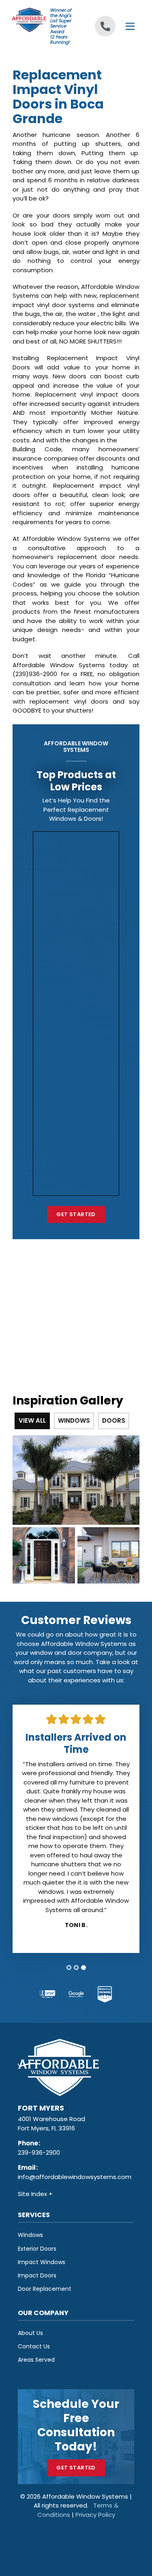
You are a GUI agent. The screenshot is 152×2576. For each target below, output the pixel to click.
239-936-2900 (39, 2152)
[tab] (69, 1968)
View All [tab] (32, 1420)
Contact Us (34, 2346)
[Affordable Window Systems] (29, 19)
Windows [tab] (74, 1420)
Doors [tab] (114, 1420)
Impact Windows (42, 2262)
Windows (30, 2235)
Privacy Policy (95, 2515)
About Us (30, 2333)
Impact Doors (37, 2275)
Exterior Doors (37, 2249)
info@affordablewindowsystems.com (75, 2177)
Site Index (33, 2194)
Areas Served (36, 2360)
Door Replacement (45, 2289)
